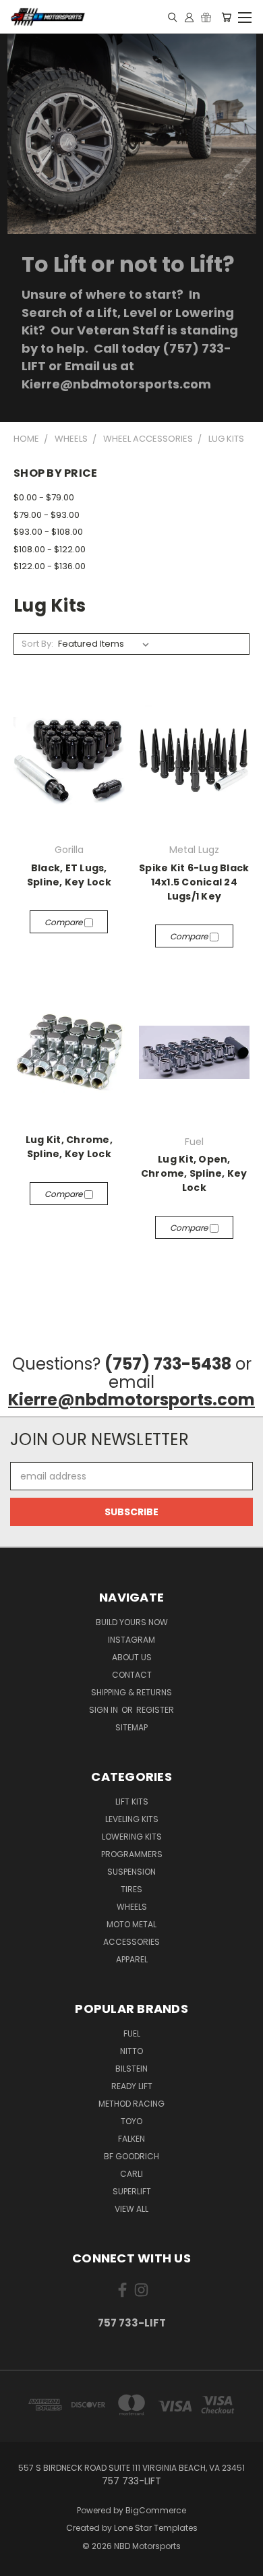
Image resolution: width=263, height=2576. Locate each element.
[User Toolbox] (189, 17)
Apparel (132, 1959)
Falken (131, 2139)
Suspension (131, 1872)
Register (155, 1710)
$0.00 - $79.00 (44, 497)
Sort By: (37, 644)
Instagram (131, 1640)
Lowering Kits (132, 1837)
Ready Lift (132, 2086)
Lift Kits (132, 1802)
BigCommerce (156, 2510)
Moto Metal (131, 1924)
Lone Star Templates (156, 2528)
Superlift (132, 2191)
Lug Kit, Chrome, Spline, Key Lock (69, 1147)
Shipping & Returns (131, 1692)
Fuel (132, 2033)
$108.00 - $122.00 (50, 549)
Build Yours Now (132, 1622)
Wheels (132, 1907)
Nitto (131, 2051)
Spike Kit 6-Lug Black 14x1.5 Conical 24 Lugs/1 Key (194, 882)
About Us (132, 1657)
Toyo (131, 2121)
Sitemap (131, 1727)
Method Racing (131, 2104)
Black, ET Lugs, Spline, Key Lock (69, 875)
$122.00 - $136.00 (50, 566)
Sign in (105, 1710)
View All (131, 2209)
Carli (131, 2174)
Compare (64, 922)
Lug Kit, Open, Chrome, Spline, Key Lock (194, 1173)
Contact (132, 1675)
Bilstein (131, 2069)
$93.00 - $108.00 (48, 532)
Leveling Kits (132, 1819)
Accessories (131, 1942)
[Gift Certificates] (206, 17)
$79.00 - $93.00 (47, 515)
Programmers (132, 1854)
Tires (131, 1889)
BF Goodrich (131, 2156)
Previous (21, 2563)
